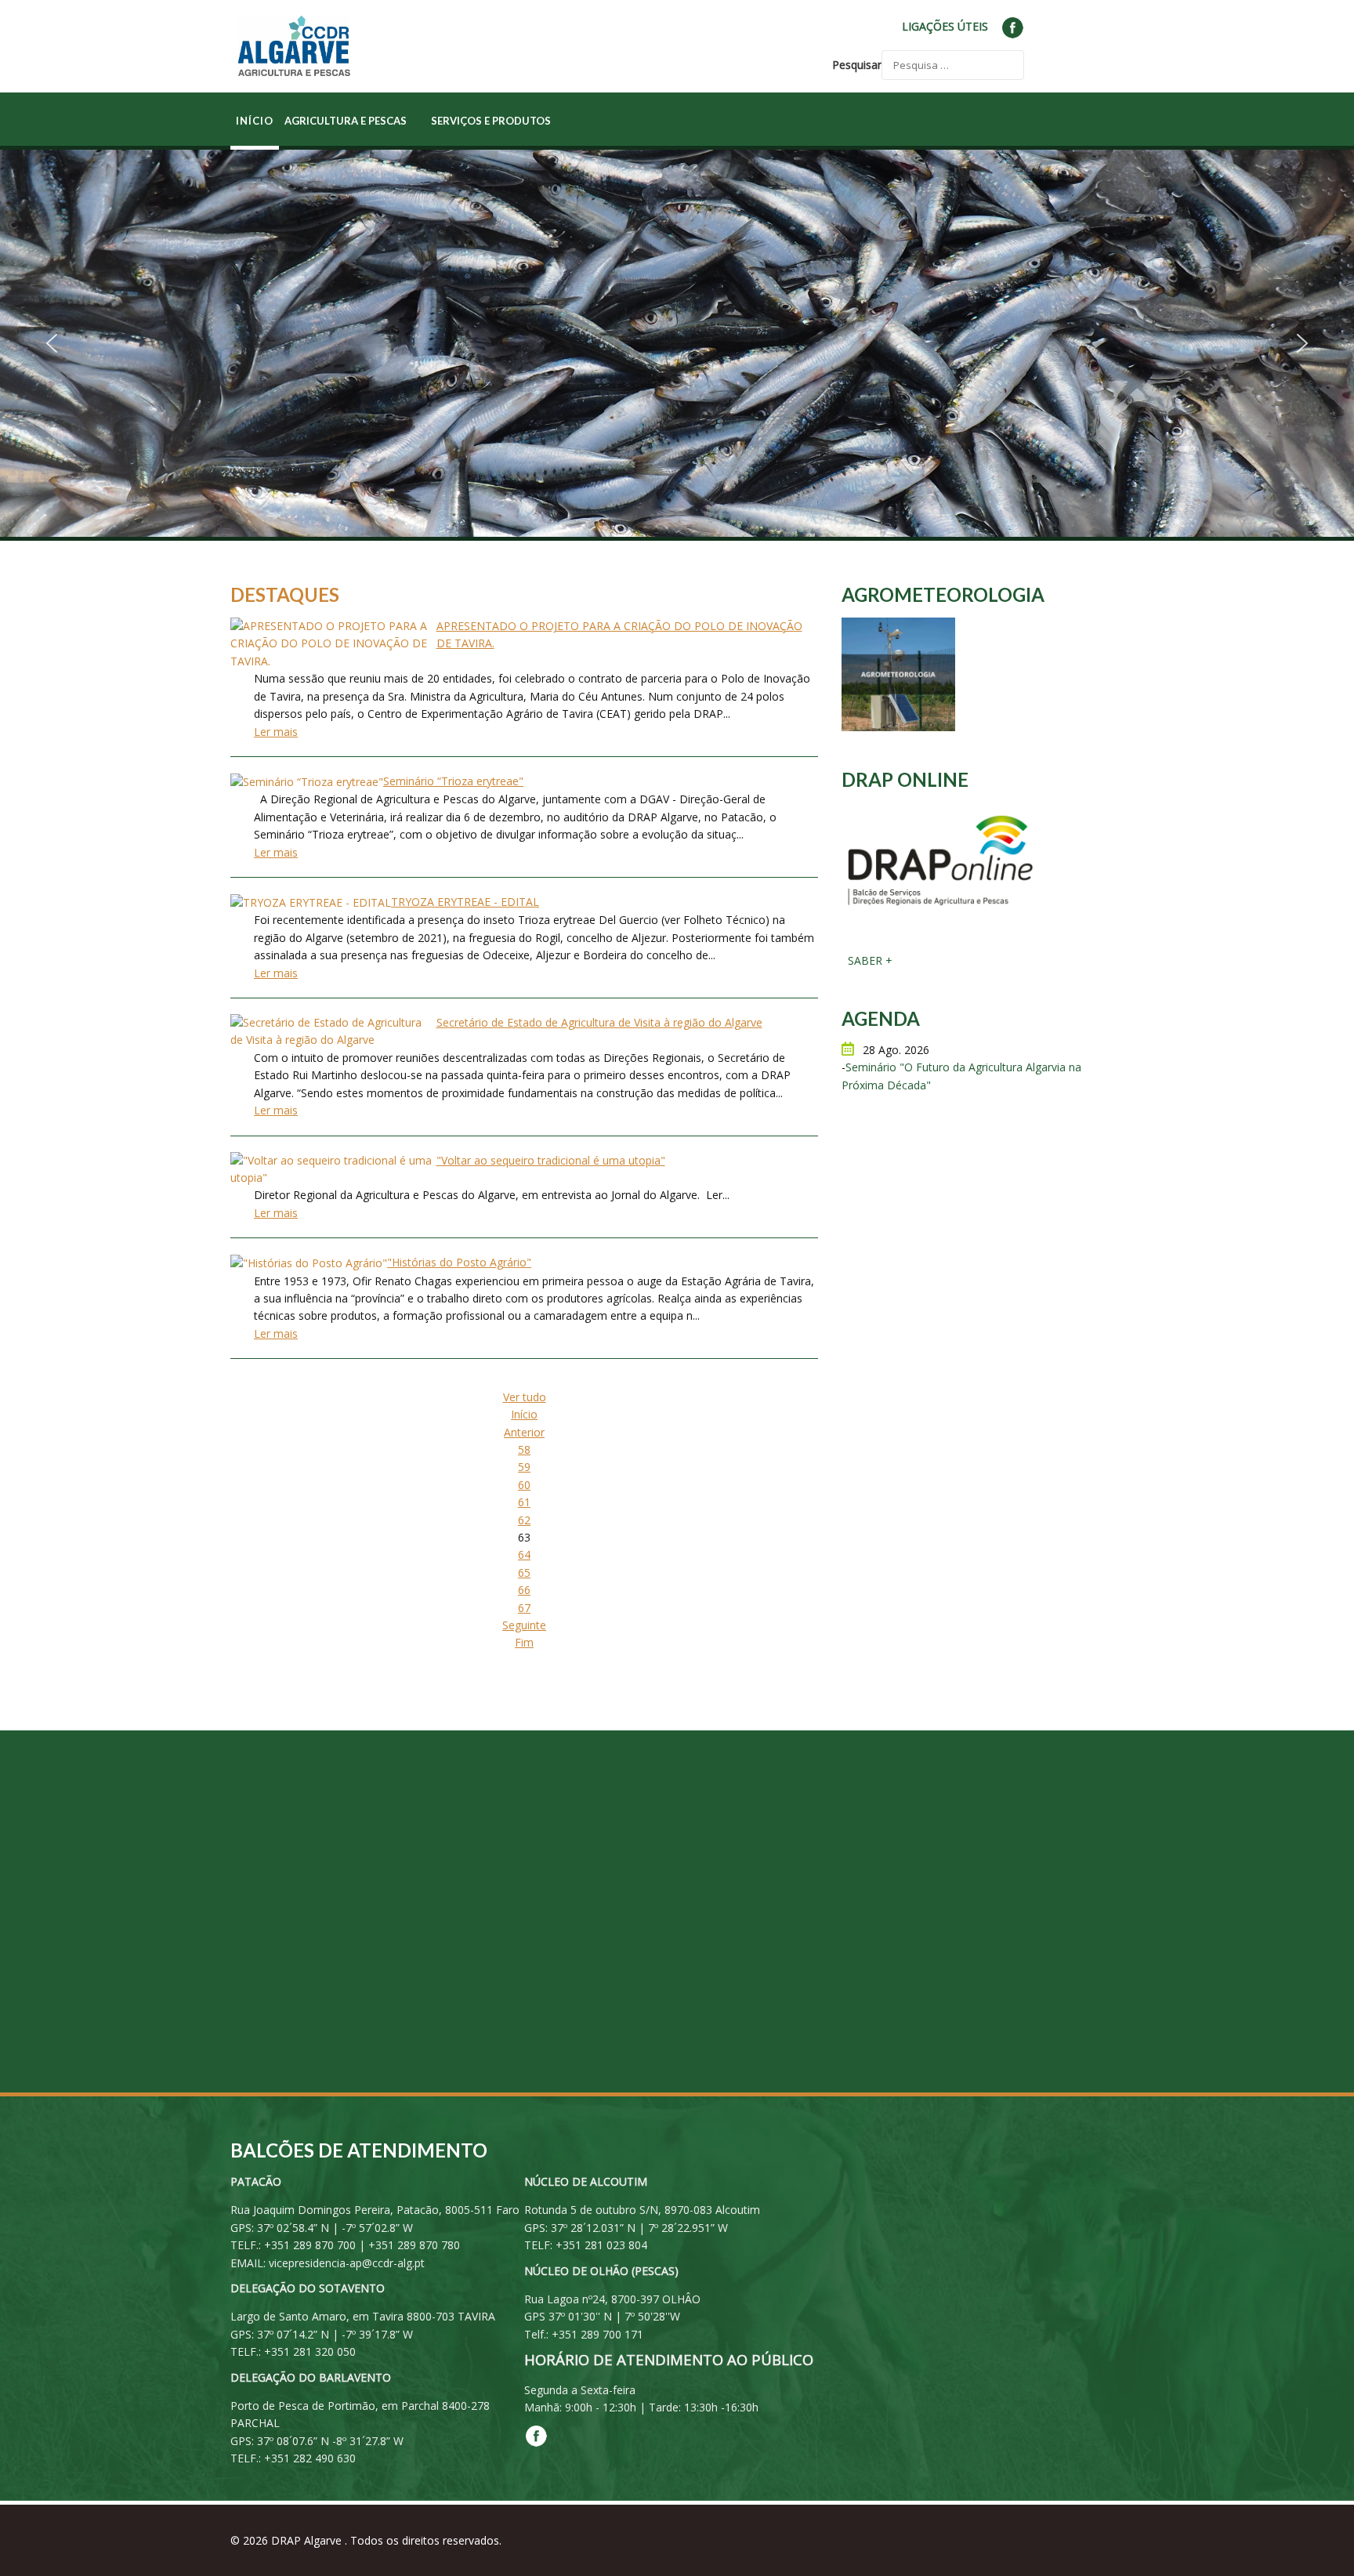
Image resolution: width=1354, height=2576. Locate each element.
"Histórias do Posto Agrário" (459, 1262)
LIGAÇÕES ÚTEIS (945, 26)
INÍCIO (255, 121)
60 (524, 1485)
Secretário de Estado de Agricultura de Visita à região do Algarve (599, 1022)
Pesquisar (857, 65)
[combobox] (953, 65)
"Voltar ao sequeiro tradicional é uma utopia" (551, 1160)
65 (524, 1572)
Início (524, 1414)
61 (524, 1502)
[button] (52, 343)
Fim (524, 1642)
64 (524, 1554)
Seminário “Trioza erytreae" (453, 781)
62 (524, 1520)
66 (524, 1590)
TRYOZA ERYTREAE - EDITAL (465, 902)
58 (524, 1449)
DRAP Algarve (308, 2540)
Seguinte (524, 1625)
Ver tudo (525, 1397)
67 (524, 1608)
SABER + (869, 960)
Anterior (524, 1432)
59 (524, 1467)
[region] (677, 343)
